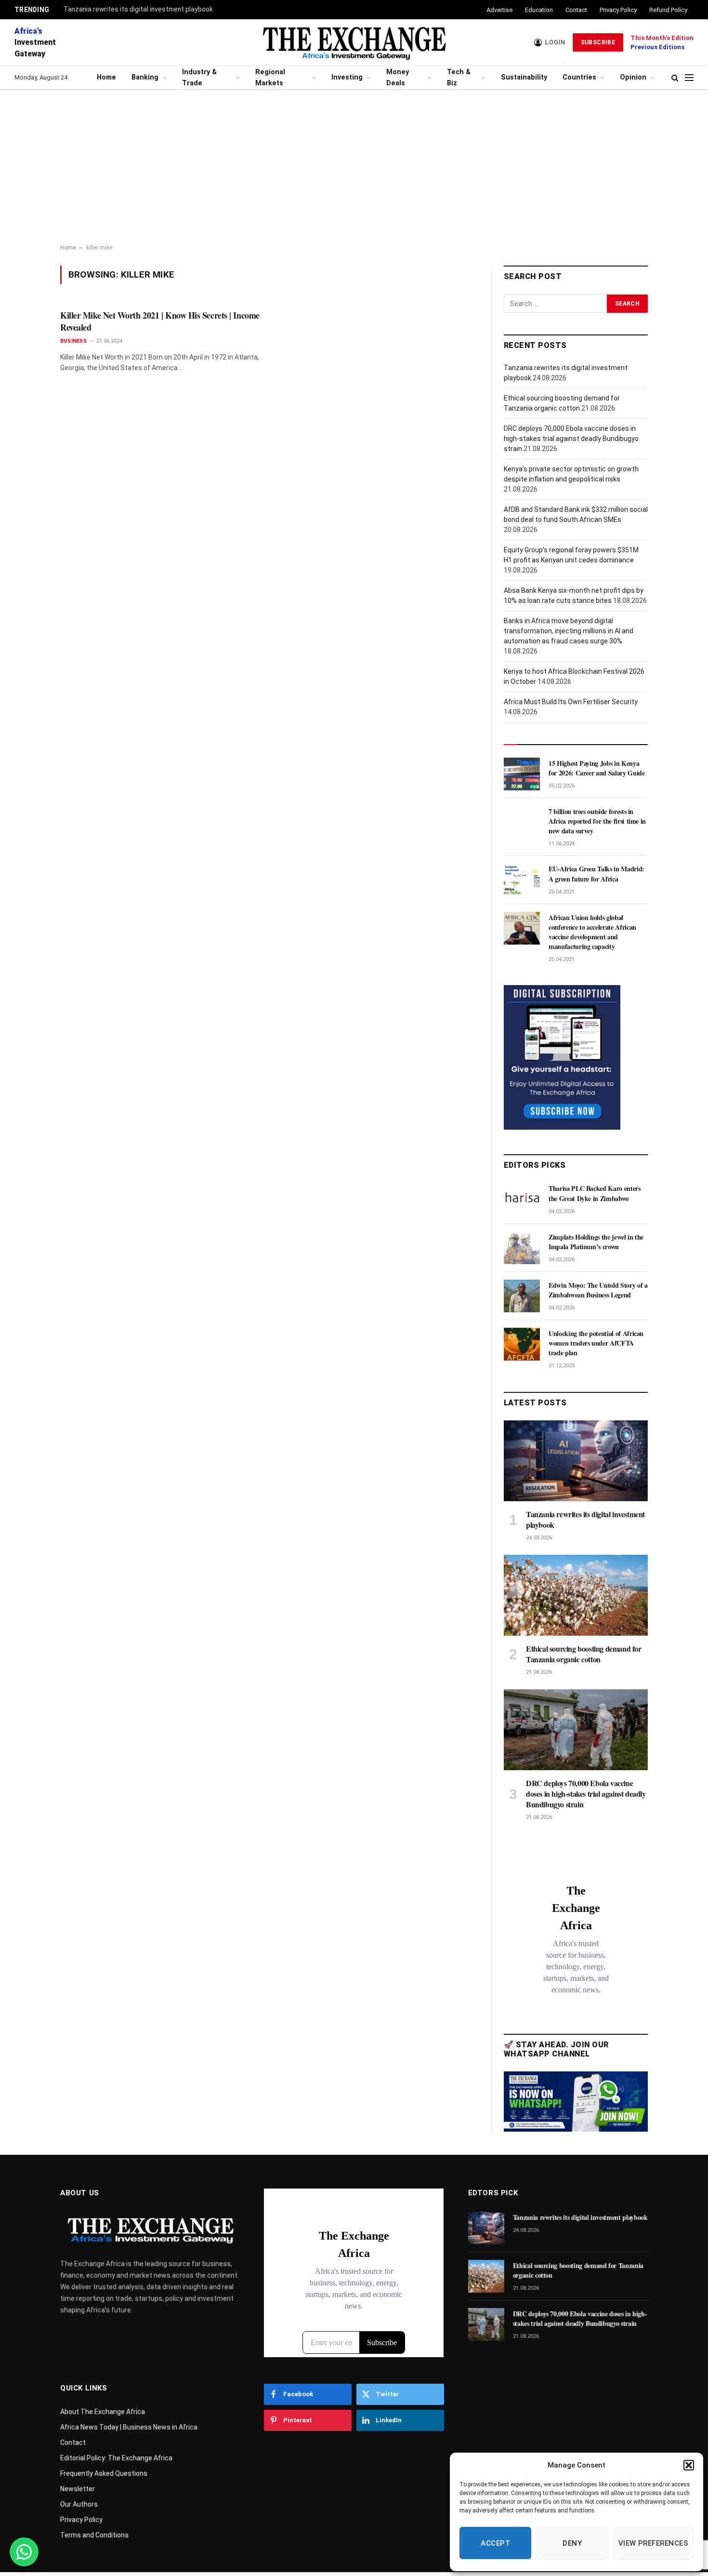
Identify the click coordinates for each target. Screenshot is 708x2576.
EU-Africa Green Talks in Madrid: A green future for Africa (597, 874)
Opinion (633, 77)
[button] (689, 2465)
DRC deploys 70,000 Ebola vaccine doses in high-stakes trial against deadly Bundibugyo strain (571, 439)
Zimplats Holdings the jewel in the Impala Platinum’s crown (596, 1242)
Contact (576, 10)
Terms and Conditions (94, 2535)
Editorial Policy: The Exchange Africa (116, 2458)
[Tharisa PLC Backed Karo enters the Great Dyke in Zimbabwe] (522, 1199)
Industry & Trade (199, 78)
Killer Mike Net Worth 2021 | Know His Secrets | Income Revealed (160, 321)
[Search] (675, 78)
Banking (145, 77)
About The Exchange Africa (103, 2412)
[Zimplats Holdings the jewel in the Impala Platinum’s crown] (522, 1248)
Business (73, 341)
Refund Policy (668, 10)
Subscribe (598, 42)
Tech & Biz (459, 78)
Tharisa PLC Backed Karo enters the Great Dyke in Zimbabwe (595, 1193)
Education (539, 10)
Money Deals (398, 78)
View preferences (653, 2543)
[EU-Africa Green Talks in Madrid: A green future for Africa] (522, 880)
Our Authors (79, 2504)
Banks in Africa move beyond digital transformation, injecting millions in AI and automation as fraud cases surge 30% (569, 631)
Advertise (499, 10)
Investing (347, 77)
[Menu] (689, 78)
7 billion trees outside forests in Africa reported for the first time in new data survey (597, 821)
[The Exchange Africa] (354, 42)
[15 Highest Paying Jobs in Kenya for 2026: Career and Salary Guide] (522, 774)
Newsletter (78, 2489)
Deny (572, 2543)
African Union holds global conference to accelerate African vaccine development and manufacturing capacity (592, 932)
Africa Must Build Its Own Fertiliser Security (571, 702)
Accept (495, 2543)
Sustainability (524, 77)
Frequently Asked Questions (104, 2473)
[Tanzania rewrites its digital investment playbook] (576, 1461)
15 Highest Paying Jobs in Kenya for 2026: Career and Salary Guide (597, 768)
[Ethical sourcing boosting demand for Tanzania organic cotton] (576, 1595)
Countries (579, 77)
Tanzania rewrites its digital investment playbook (138, 9)
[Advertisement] (354, 167)
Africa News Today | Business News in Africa (129, 2427)
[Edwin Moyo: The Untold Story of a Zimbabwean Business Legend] (522, 1296)
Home (106, 77)
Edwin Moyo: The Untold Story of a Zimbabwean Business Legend (598, 1290)
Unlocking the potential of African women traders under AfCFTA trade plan (596, 1343)
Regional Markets (270, 78)
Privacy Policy (618, 10)
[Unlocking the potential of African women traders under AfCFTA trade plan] (522, 1344)
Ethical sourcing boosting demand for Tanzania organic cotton (584, 1654)
